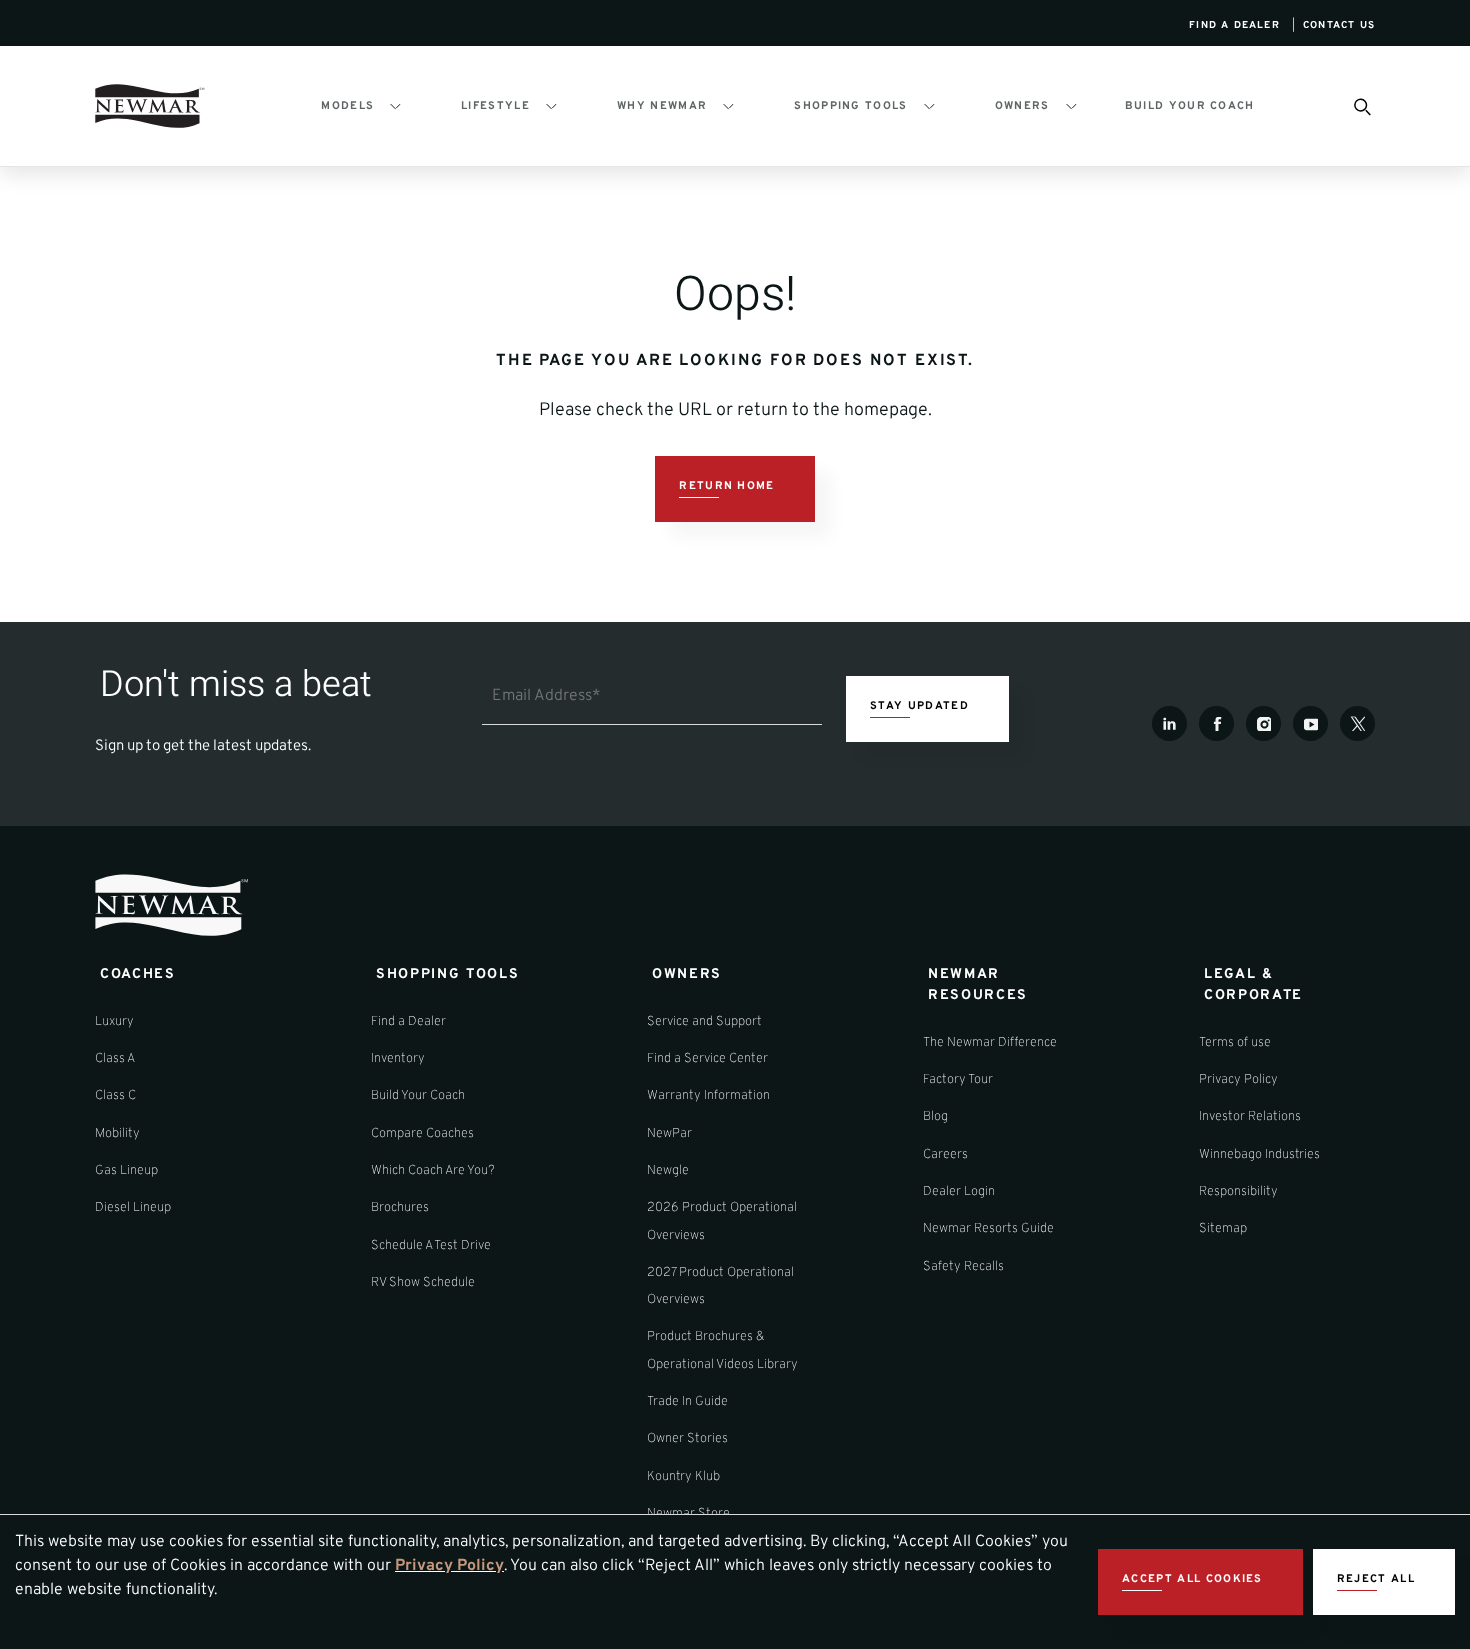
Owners (1022, 106)
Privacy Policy (449, 1566)
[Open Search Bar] (1361, 106)
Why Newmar (662, 106)
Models (347, 106)
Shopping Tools (850, 106)
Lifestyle (495, 106)
